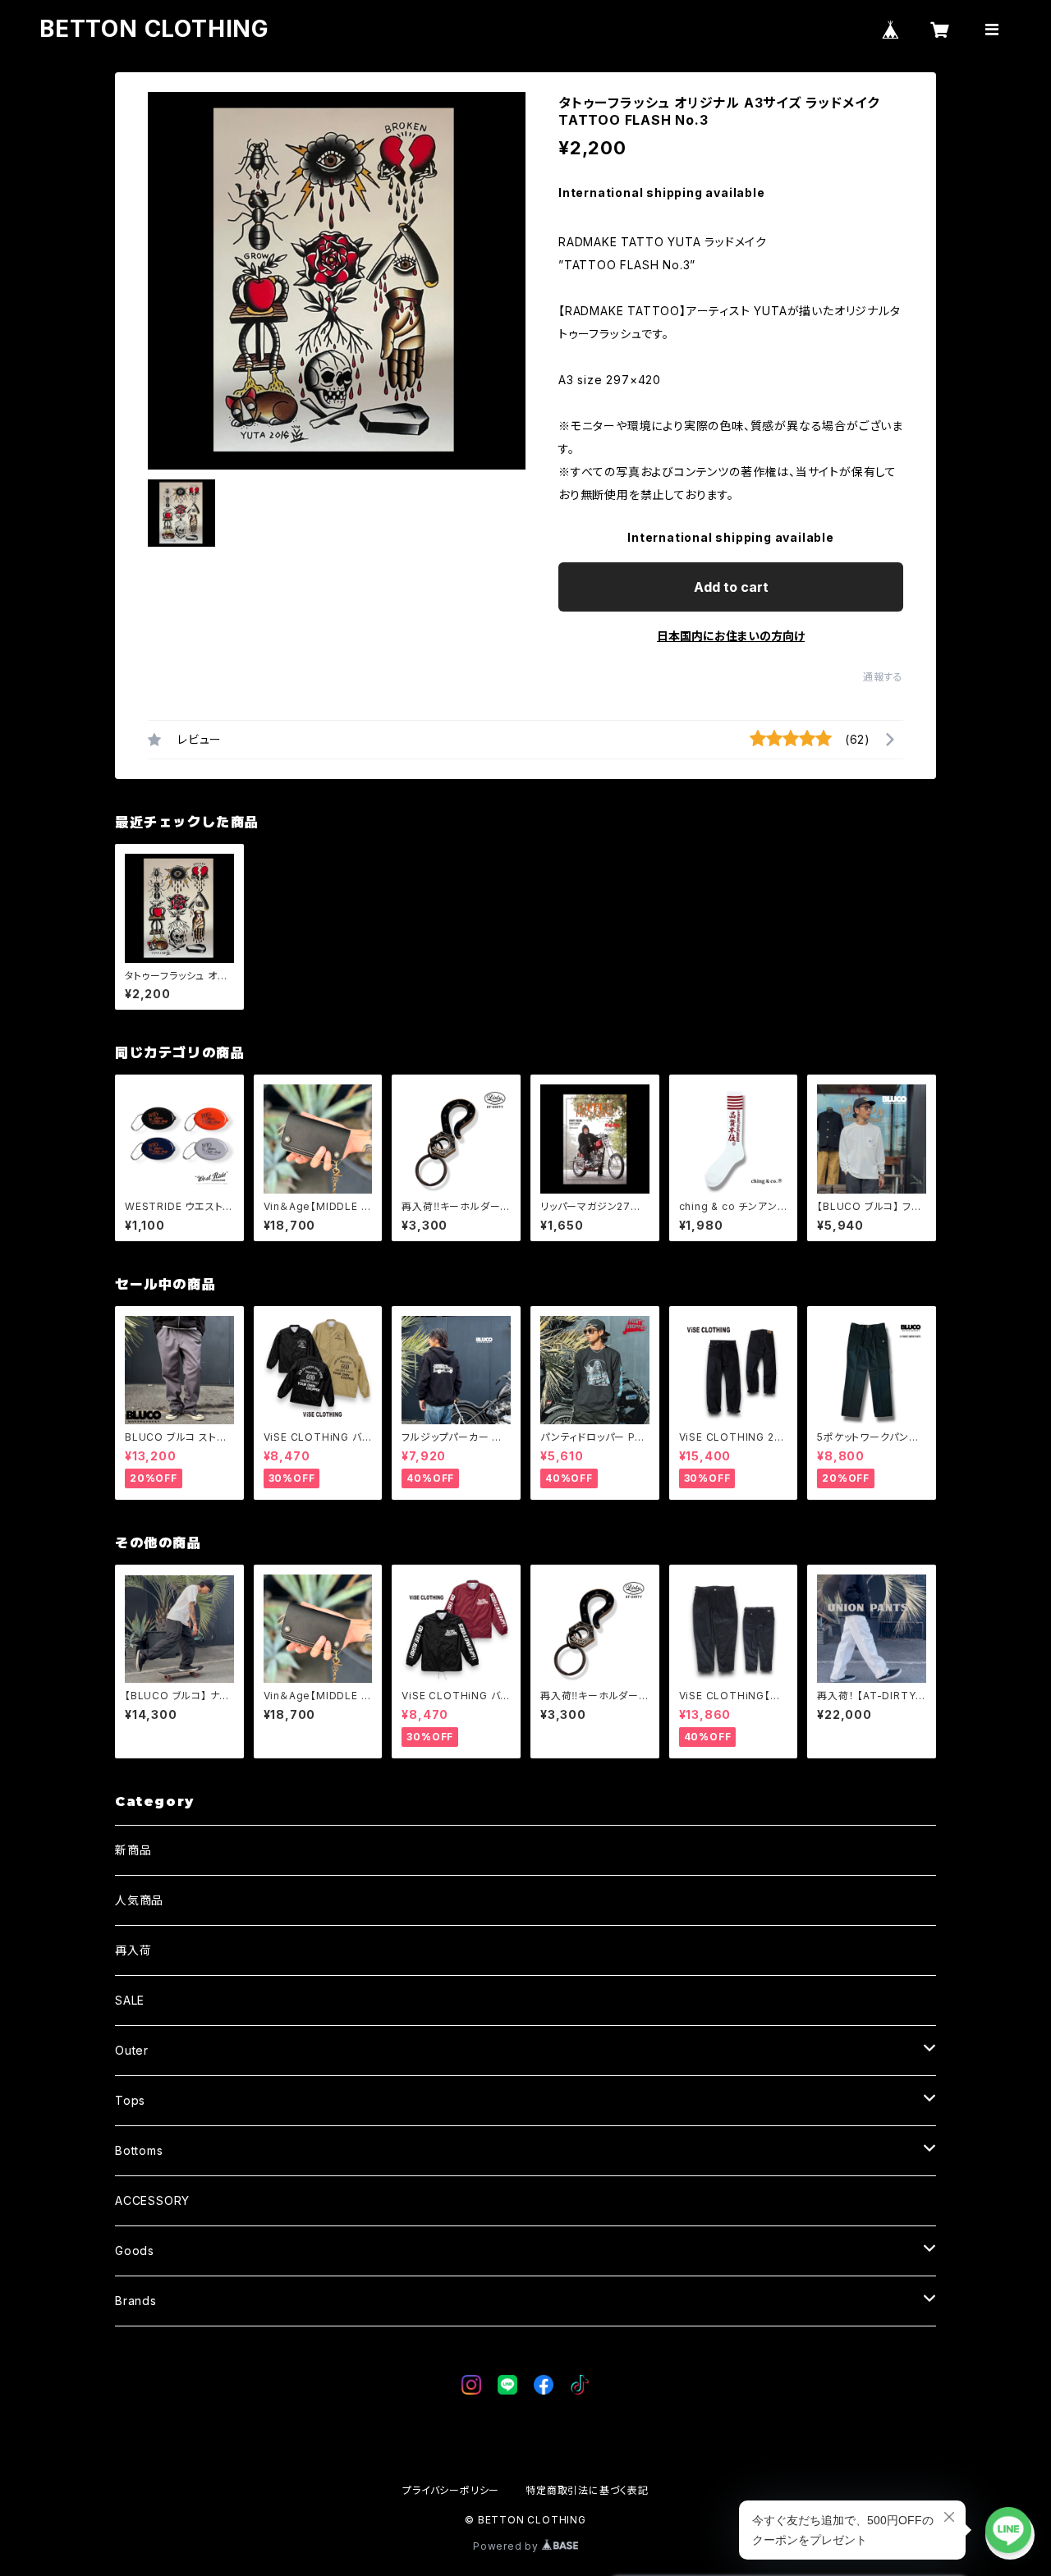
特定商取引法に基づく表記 (587, 2490)
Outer (132, 2050)
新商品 (133, 1850)
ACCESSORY (152, 2200)
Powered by (507, 2546)
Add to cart (731, 587)
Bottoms (139, 2150)
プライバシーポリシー (451, 2490)
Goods (135, 2251)
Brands (136, 2301)
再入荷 (133, 1950)
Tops (130, 2100)
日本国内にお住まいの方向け (731, 636)
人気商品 (139, 1900)
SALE (130, 2000)
